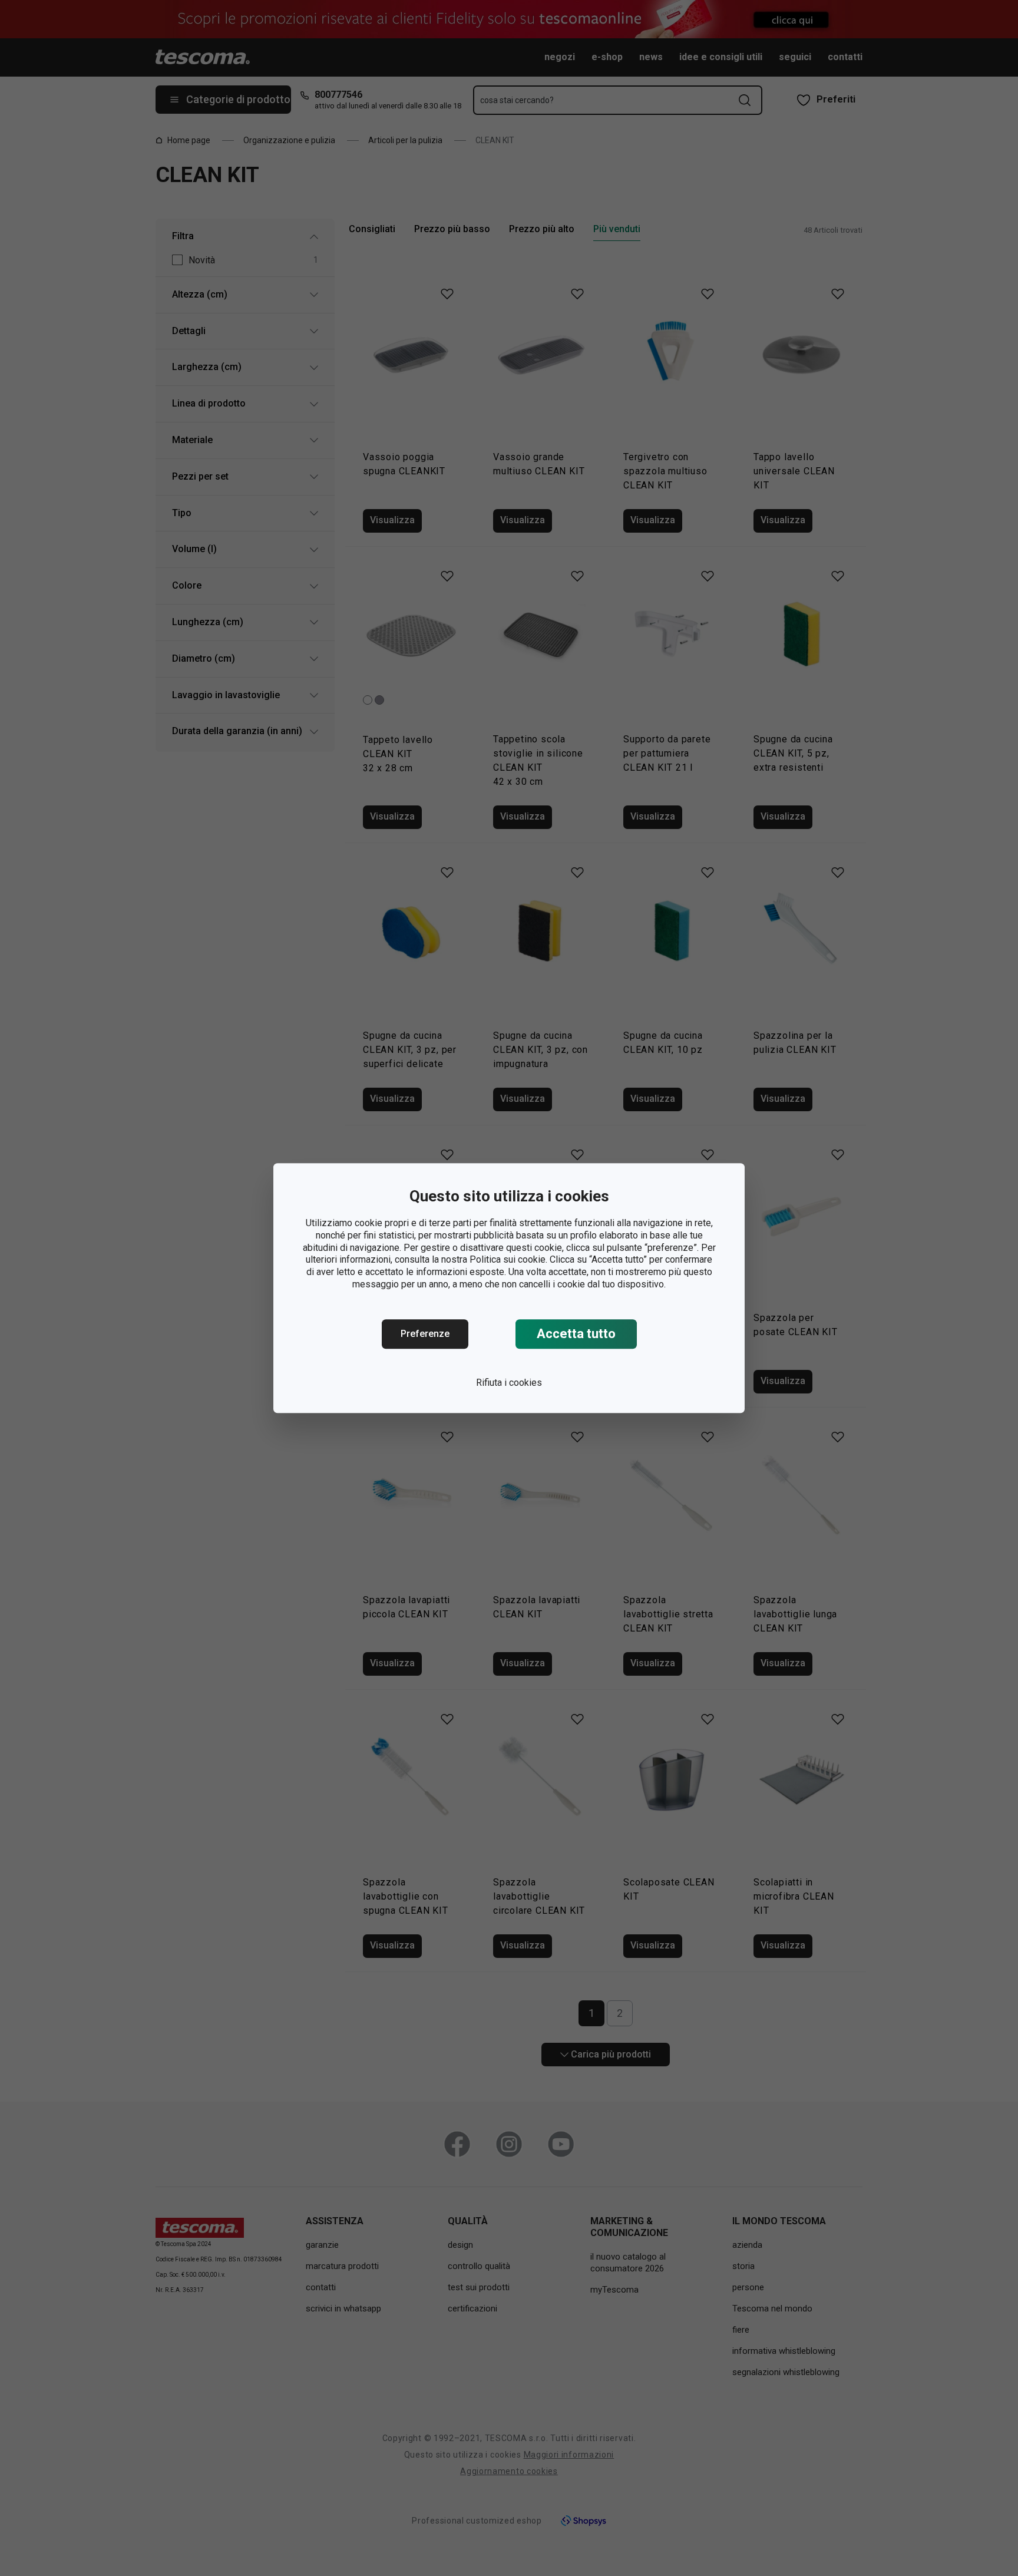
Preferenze (425, 1334)
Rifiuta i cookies (509, 1383)
